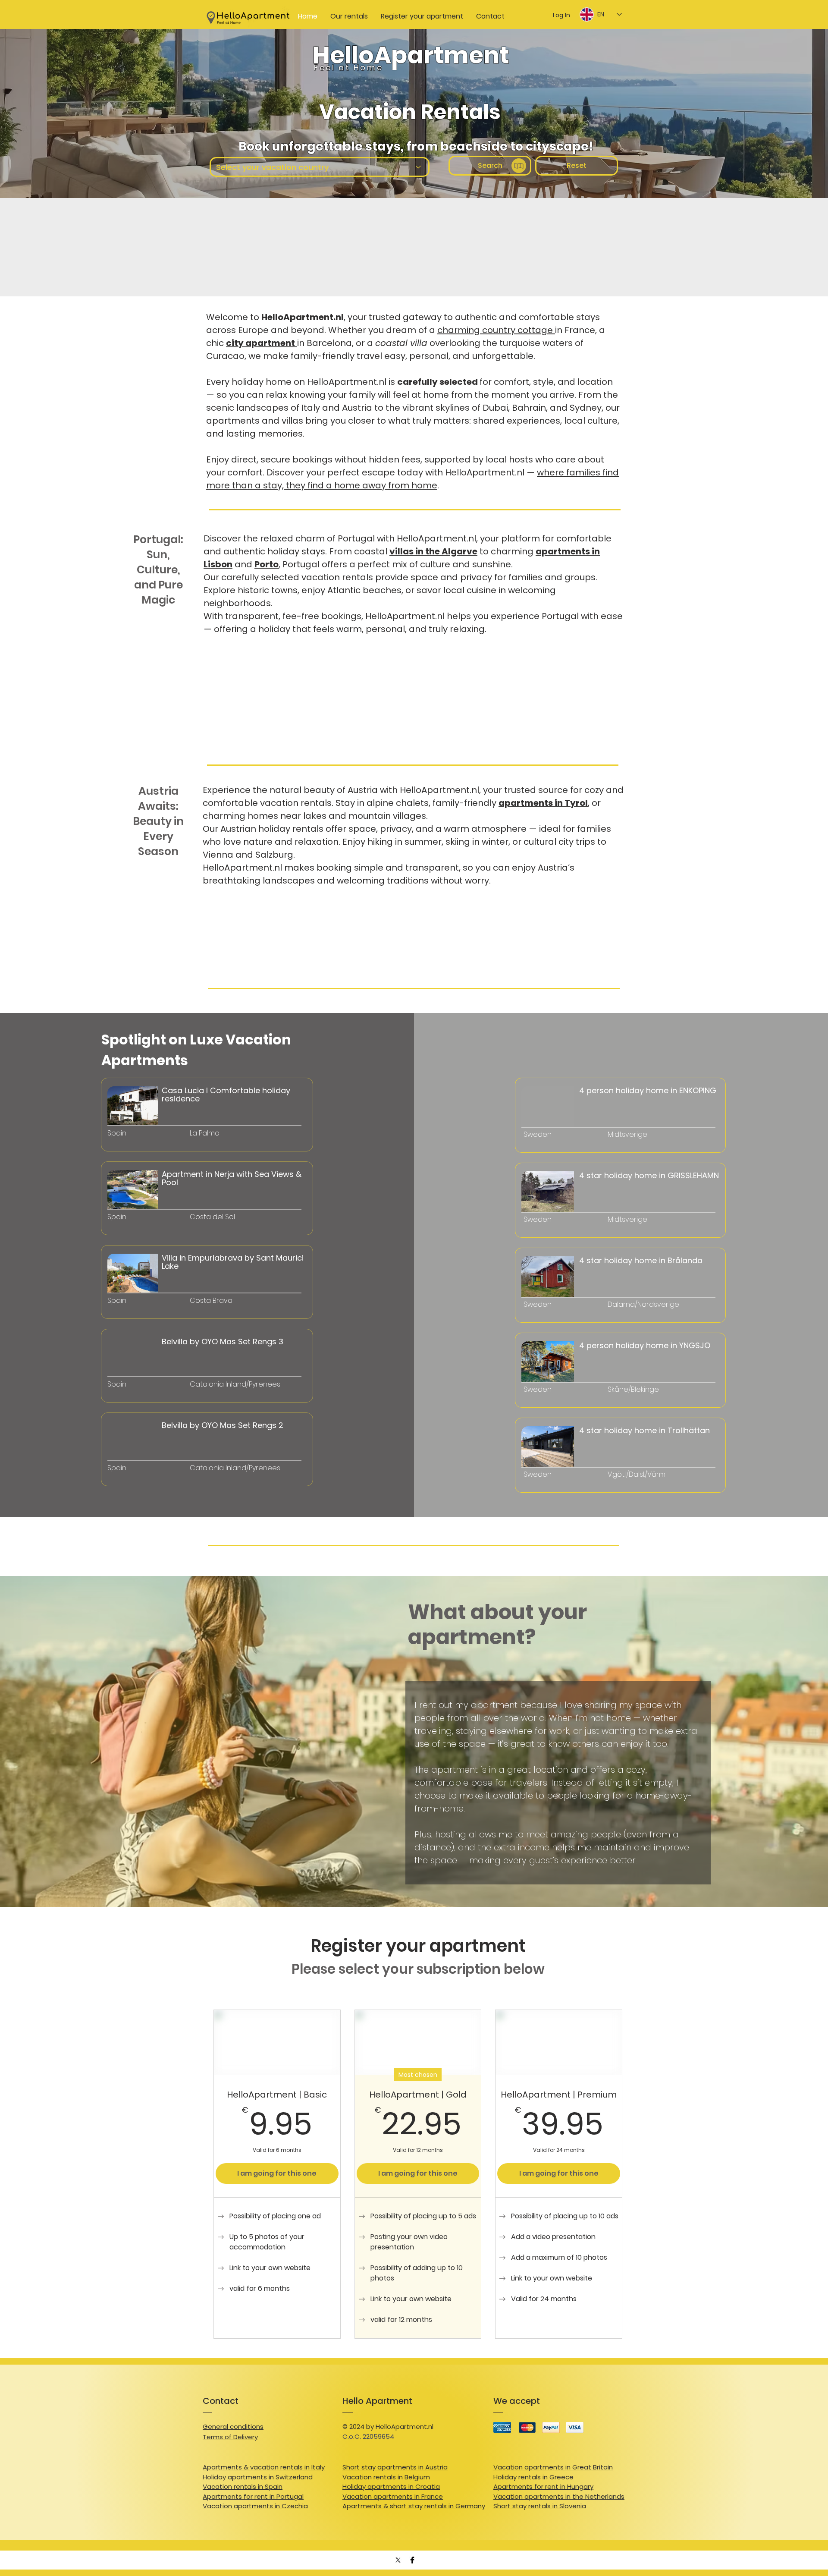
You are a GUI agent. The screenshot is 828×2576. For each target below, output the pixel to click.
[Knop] (149, 1145)
